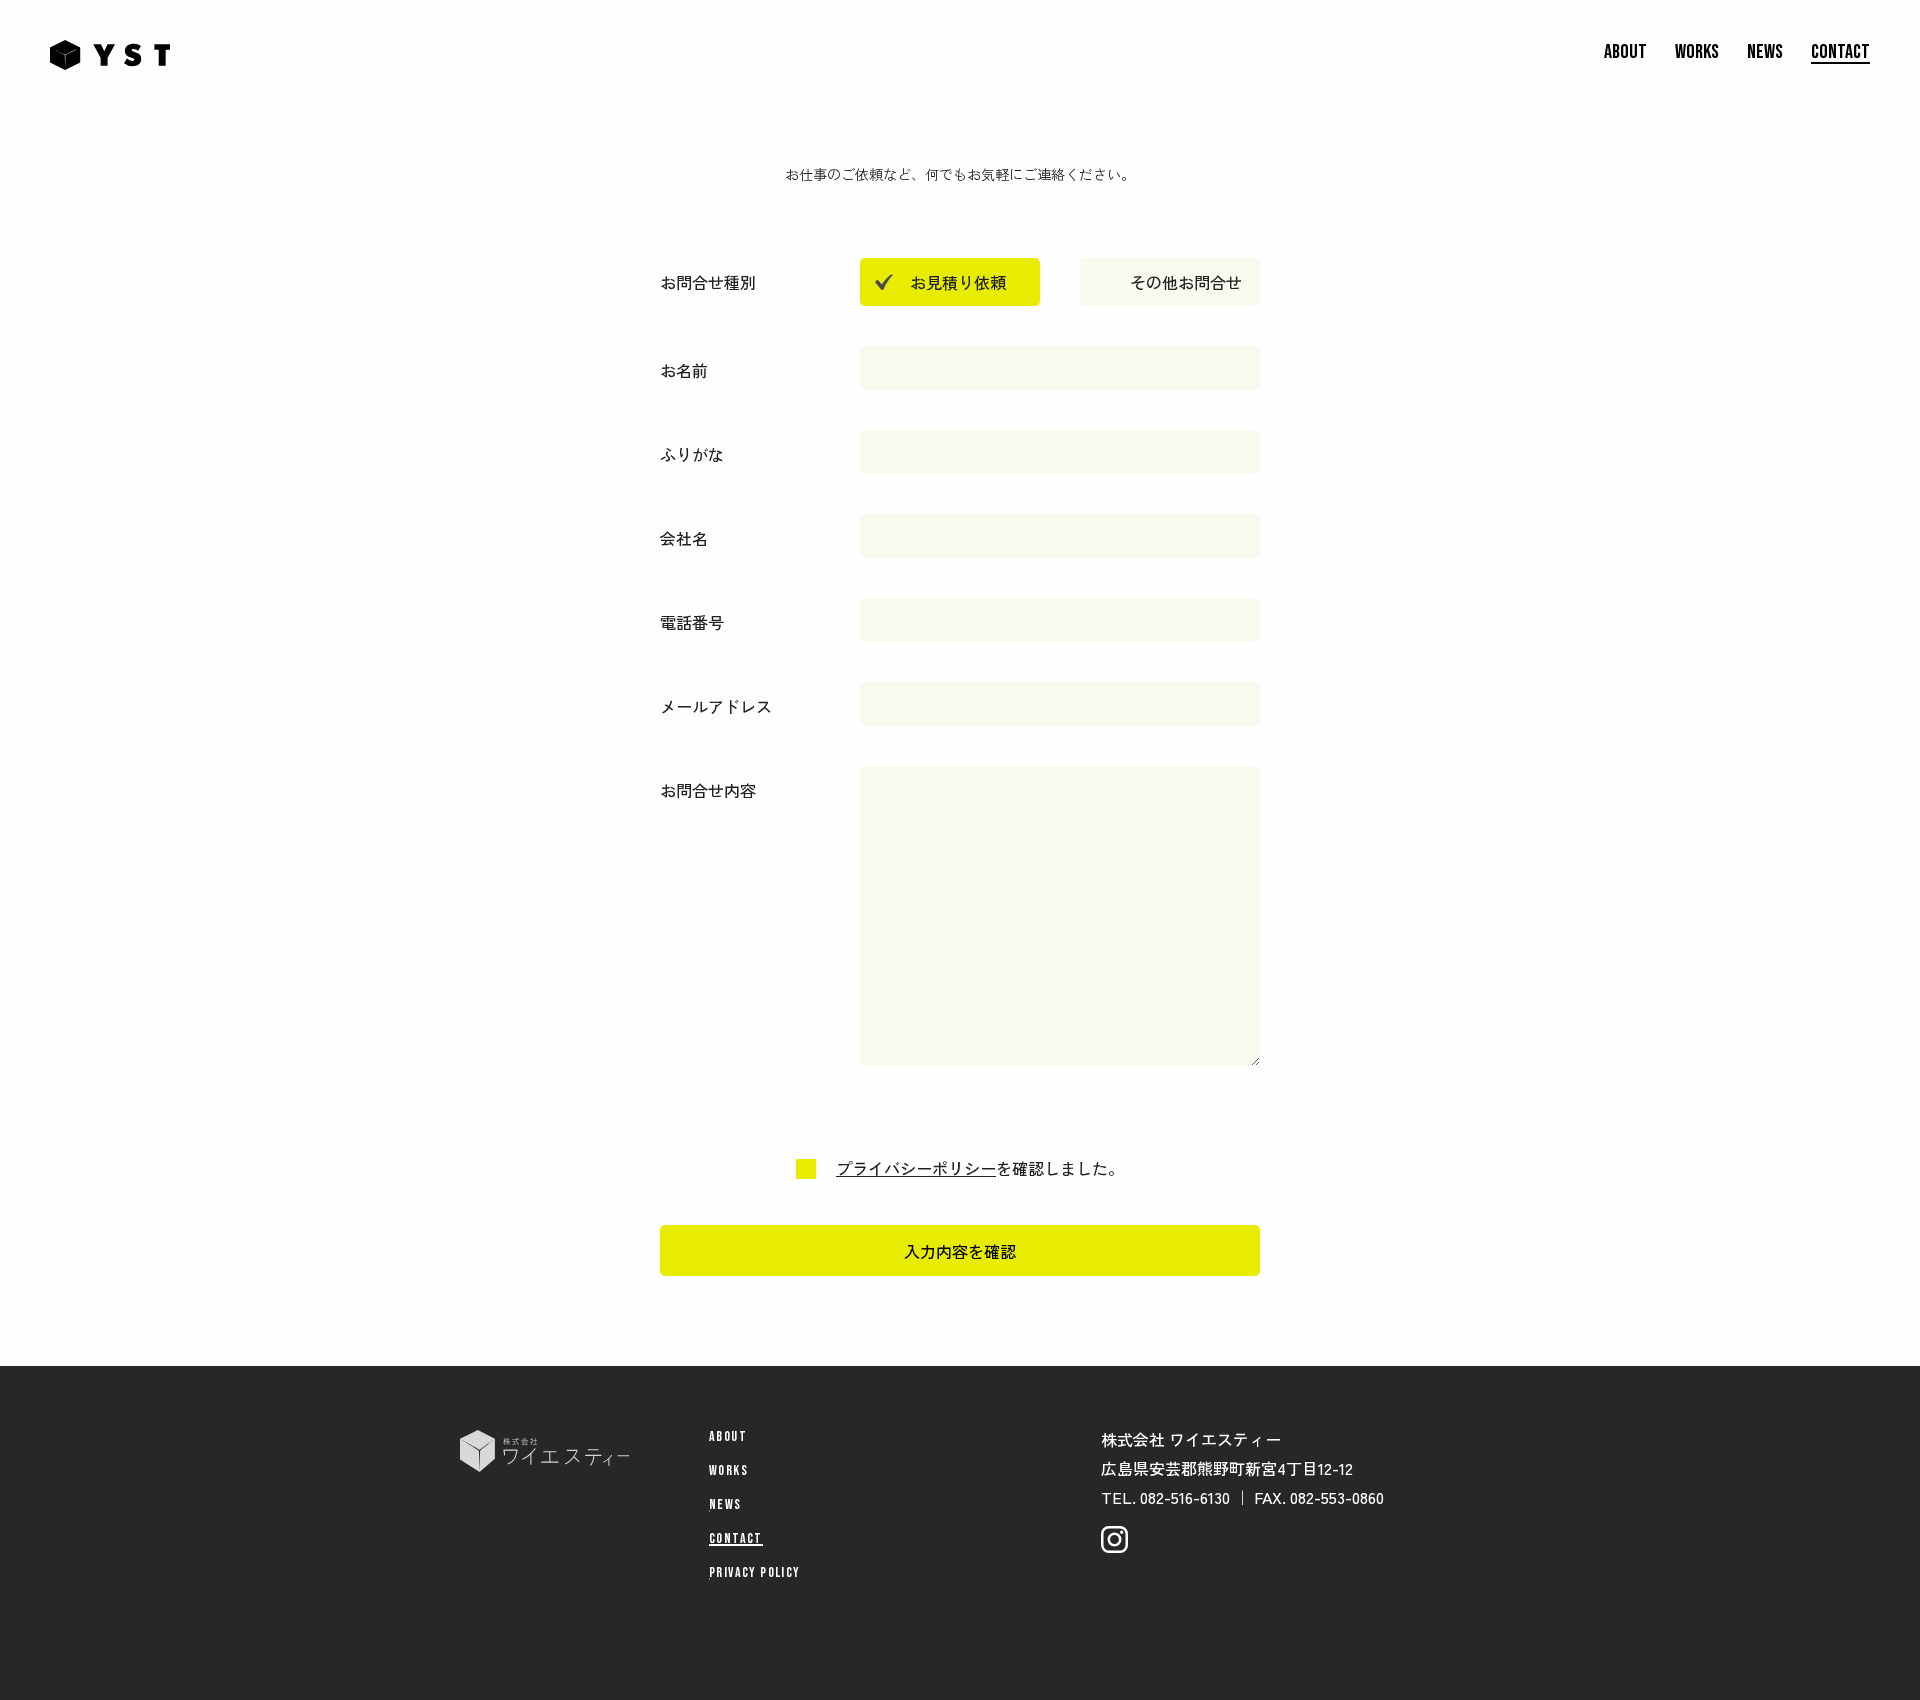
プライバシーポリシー (916, 1168)
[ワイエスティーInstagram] (1114, 1539)
